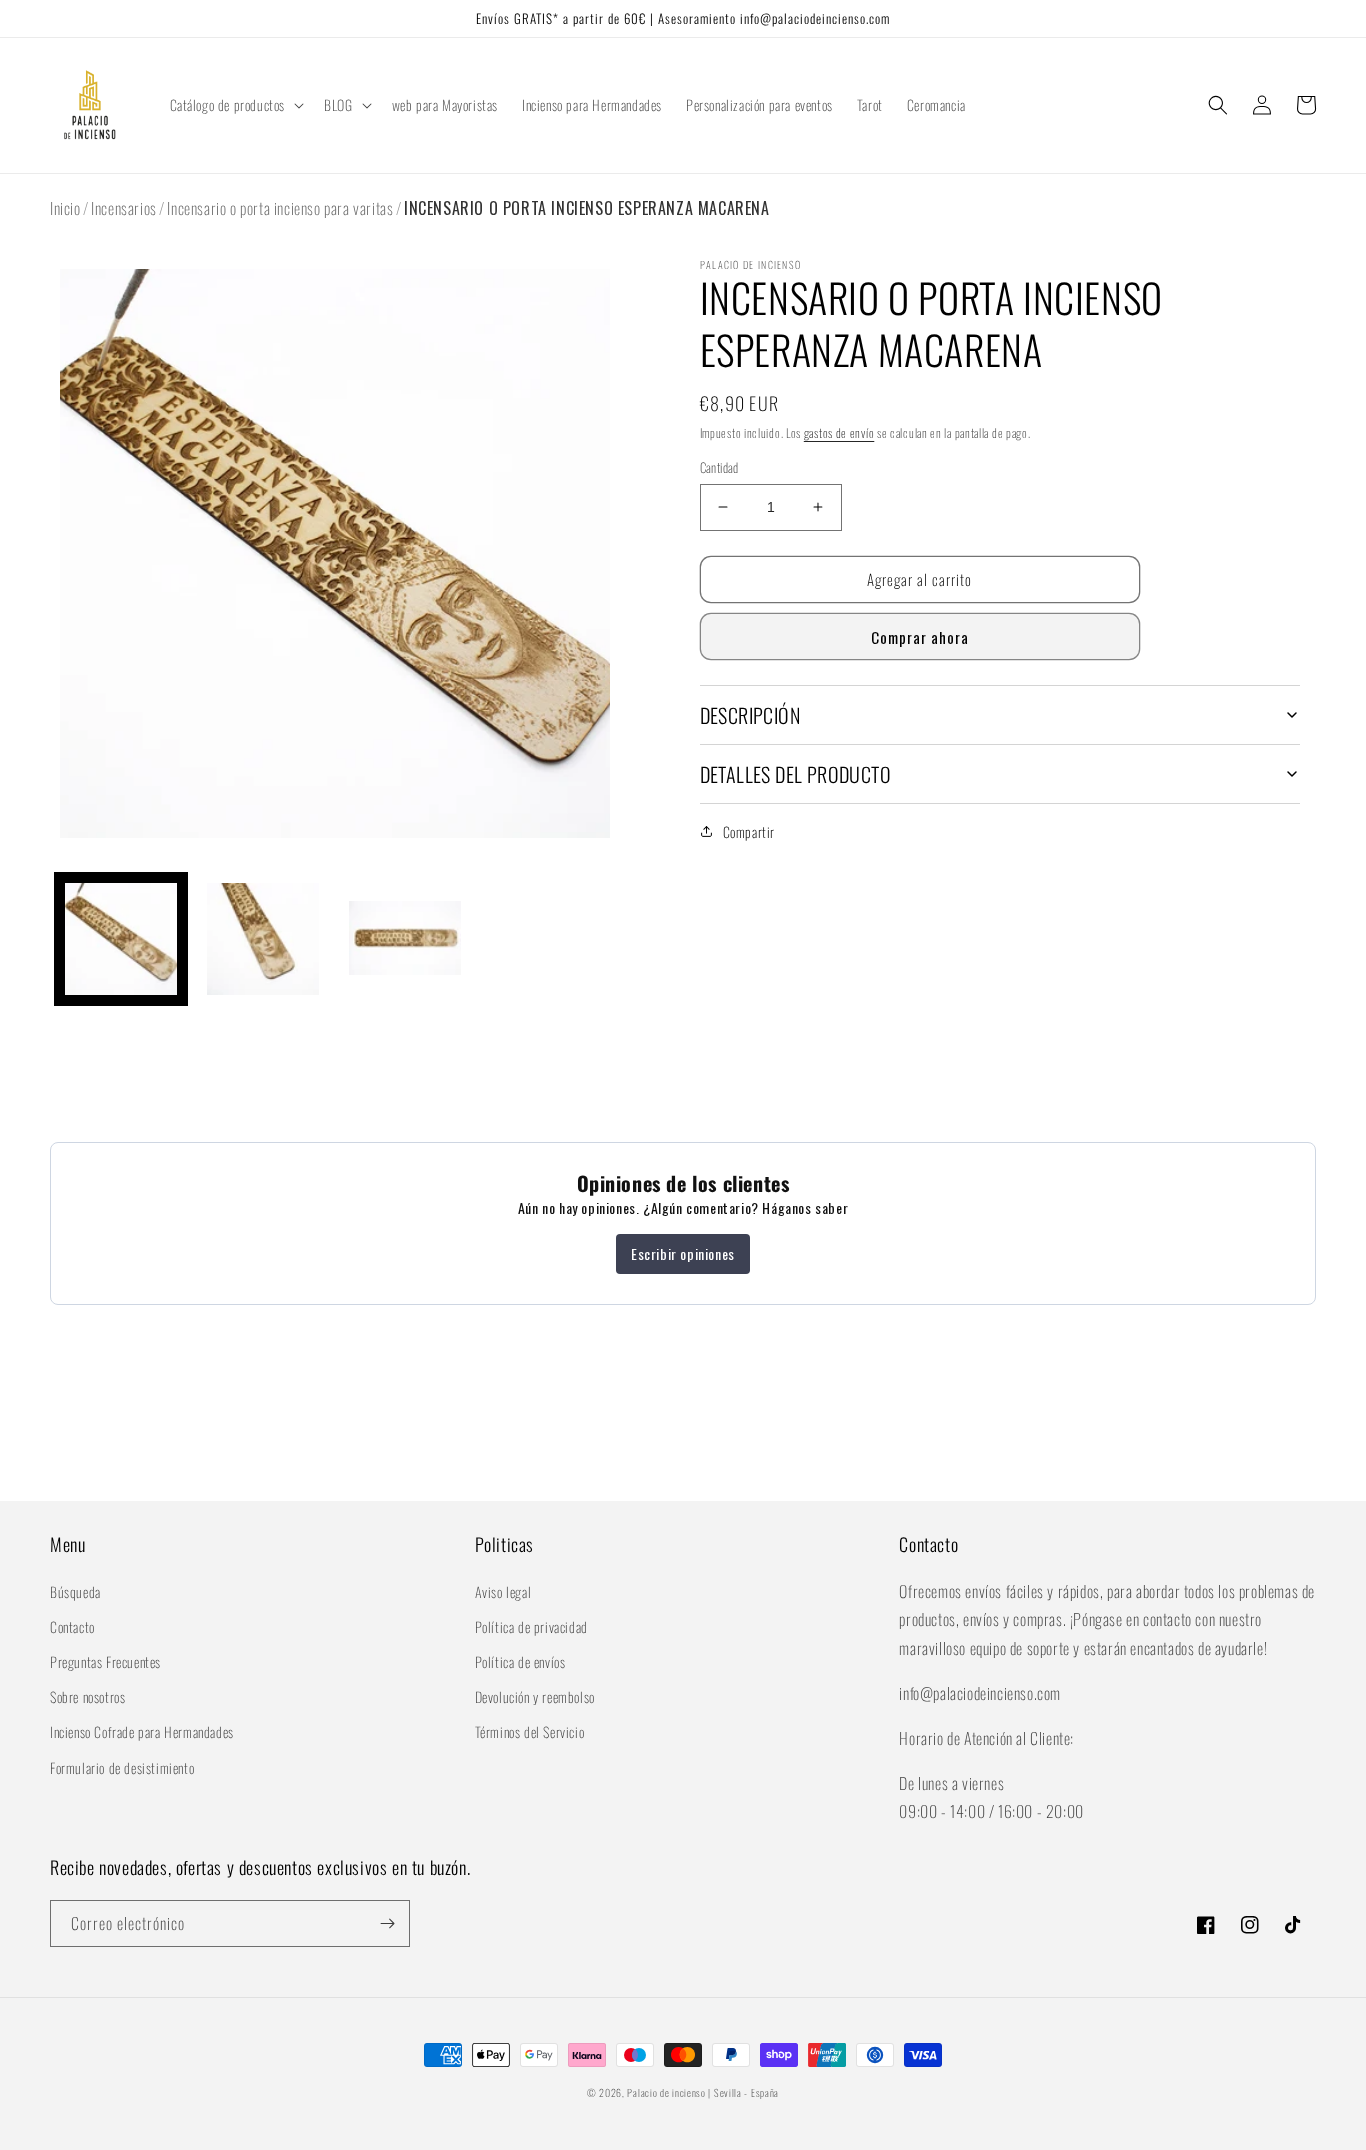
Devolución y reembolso (535, 1696)
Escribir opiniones (683, 1253)
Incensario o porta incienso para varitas (280, 208)
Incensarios (124, 208)
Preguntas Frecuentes (105, 1661)
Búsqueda (75, 1591)
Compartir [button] (749, 831)
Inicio (65, 208)
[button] (235, 105)
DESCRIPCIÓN (750, 715)
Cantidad (719, 467)
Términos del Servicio (530, 1731)
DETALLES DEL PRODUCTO (795, 774)
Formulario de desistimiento (122, 1767)
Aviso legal (503, 1591)
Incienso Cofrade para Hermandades (142, 1731)
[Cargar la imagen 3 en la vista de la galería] (405, 939)
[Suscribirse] (387, 1923)
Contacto (72, 1626)
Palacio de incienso (666, 2092)
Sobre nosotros (87, 1696)
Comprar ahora (920, 637)
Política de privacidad (531, 1626)
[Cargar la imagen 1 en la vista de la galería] (121, 939)
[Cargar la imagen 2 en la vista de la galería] (263, 939)
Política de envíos (520, 1661)
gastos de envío (839, 432)
